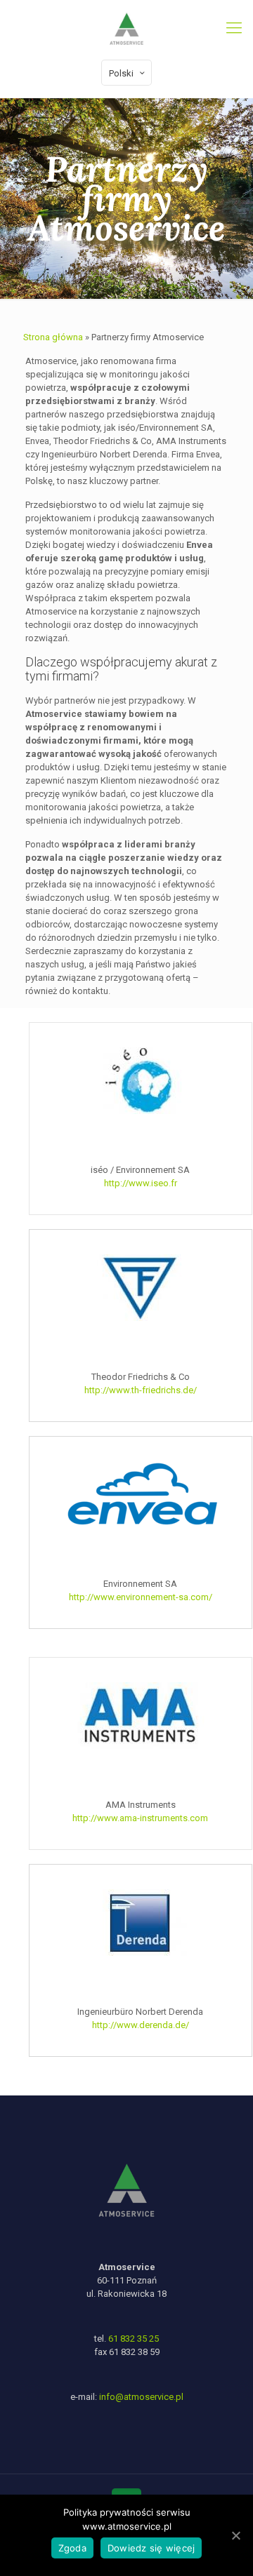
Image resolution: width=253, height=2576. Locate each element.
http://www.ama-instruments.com (140, 1818)
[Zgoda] (235, 2535)
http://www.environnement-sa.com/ (141, 1597)
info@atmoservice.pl (141, 2397)
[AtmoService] (126, 28)
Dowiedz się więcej (151, 2548)
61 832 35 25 (134, 2339)
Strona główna (53, 337)
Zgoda (72, 2548)
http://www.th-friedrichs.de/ (141, 1390)
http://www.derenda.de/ (141, 2025)
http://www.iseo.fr (141, 1183)
